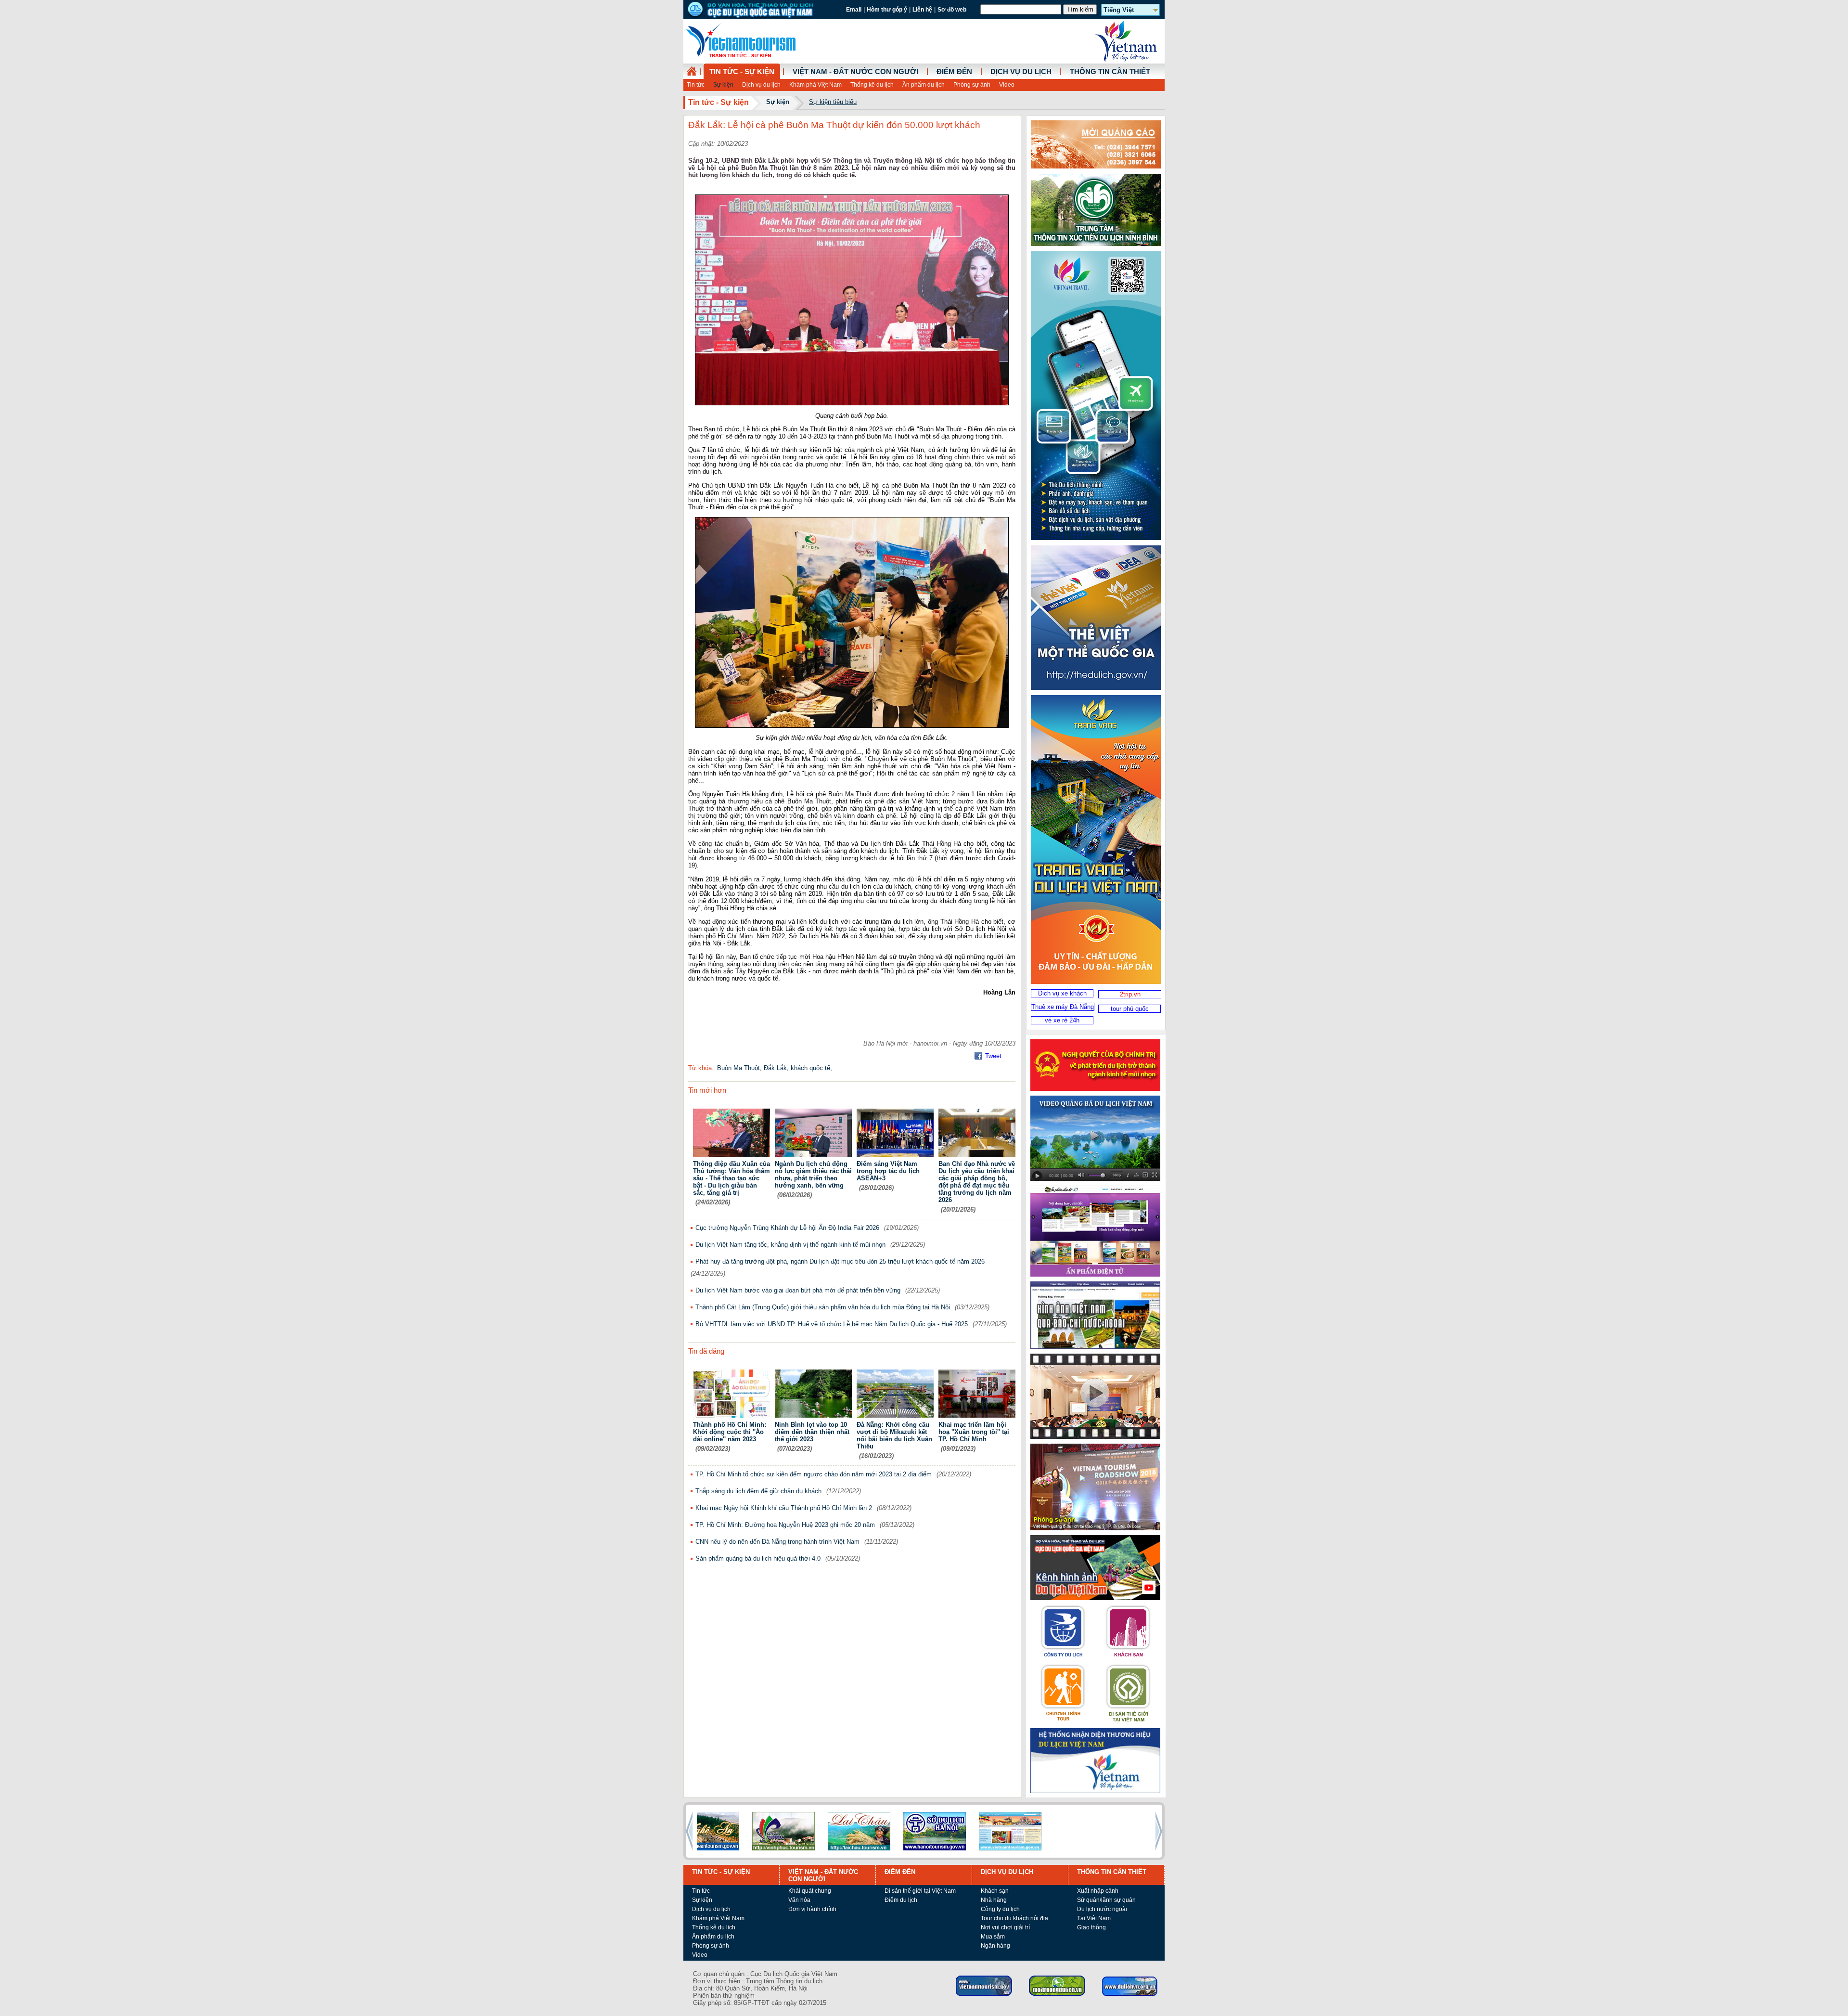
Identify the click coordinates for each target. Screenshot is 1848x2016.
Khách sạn (995, 1891)
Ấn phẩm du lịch (924, 85)
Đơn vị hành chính (812, 1909)
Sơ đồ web (952, 10)
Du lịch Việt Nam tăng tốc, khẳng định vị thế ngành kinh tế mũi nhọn (790, 1245)
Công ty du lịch (1000, 1909)
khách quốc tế (810, 1068)
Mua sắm (993, 1937)
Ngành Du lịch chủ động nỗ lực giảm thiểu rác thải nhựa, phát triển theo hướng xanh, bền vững (813, 1175)
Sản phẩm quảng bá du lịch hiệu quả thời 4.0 (758, 1558)
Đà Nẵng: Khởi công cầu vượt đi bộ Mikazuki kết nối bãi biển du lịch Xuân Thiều (894, 1435)
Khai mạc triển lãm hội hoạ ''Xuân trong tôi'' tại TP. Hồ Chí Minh (974, 1432)
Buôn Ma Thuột (738, 1068)
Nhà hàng (994, 1900)
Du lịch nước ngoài (1102, 1909)
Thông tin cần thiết (1110, 72)
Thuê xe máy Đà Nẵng (1063, 1007)
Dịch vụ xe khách (1062, 993)
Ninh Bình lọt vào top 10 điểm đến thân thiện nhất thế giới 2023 (812, 1432)
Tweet (993, 1056)
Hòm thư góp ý (887, 10)
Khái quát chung (810, 1891)
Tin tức (696, 85)
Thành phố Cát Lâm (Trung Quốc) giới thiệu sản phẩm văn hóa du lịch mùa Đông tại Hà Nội (823, 1307)
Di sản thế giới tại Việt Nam (920, 1891)
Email (854, 10)
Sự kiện (723, 85)
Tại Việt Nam (1094, 1918)
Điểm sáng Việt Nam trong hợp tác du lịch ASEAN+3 (888, 1171)
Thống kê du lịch (872, 85)
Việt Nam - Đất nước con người (855, 72)
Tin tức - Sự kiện (742, 72)
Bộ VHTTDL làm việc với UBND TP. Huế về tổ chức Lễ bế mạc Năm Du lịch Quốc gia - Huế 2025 (832, 1324)
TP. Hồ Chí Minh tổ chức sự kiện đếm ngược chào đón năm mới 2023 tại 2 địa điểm (814, 1474)
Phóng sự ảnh (972, 85)
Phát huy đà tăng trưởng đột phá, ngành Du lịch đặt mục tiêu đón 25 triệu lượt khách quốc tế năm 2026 (840, 1261)
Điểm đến (954, 72)
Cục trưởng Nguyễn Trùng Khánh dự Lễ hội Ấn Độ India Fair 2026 (787, 1228)
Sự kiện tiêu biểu (833, 102)
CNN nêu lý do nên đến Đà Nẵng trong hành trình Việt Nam (777, 1542)
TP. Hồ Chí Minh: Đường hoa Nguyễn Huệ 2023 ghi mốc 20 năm (785, 1525)
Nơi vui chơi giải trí (1005, 1927)
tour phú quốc (1130, 1009)
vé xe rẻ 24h (1062, 1020)
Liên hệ (922, 10)
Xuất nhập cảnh (1098, 1891)
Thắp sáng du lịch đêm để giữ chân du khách (758, 1491)
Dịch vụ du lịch (761, 85)
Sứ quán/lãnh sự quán (1106, 1900)
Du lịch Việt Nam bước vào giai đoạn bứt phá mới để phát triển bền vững (798, 1290)
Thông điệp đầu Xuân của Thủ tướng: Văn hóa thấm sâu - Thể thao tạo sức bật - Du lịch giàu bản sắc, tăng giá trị (731, 1178)
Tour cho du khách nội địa (1014, 1918)
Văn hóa (799, 1900)
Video (1007, 85)
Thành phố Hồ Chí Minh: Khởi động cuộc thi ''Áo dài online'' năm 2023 (730, 1432)
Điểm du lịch (901, 1900)
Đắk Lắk (775, 1068)
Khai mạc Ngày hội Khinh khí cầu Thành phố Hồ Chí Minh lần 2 (784, 1508)
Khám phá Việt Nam (815, 85)
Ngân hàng (995, 1946)
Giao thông (1091, 1927)
